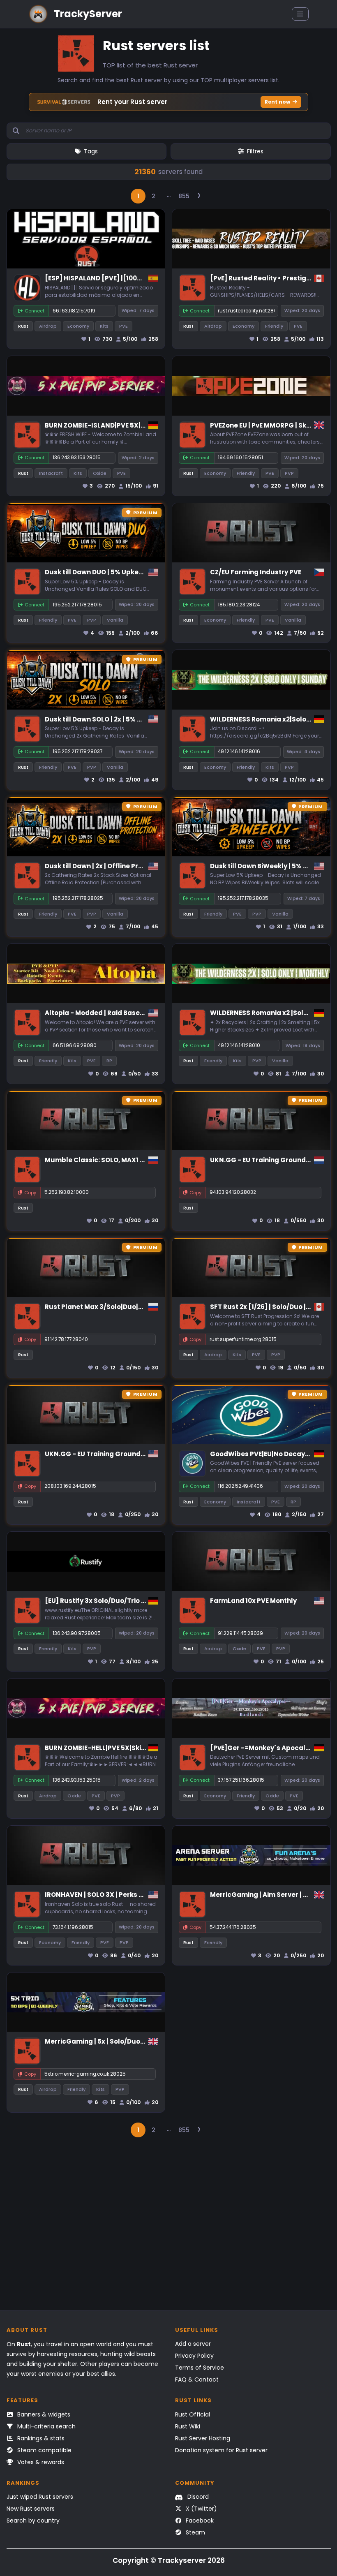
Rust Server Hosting (203, 2438)
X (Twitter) (201, 2509)
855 (184, 196)
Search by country (33, 2521)
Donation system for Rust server (221, 2450)
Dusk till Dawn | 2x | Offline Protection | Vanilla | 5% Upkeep (140, 866)
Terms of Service (200, 2368)
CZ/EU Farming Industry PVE (256, 572)
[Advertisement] (169, 2228)
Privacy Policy (194, 2356)
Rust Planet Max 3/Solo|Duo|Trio (98, 1307)
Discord (197, 2497)
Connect (35, 311)
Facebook (199, 2521)
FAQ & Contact (197, 2379)
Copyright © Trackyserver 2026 (169, 2560)
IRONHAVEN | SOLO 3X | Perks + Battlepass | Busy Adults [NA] (143, 1895)
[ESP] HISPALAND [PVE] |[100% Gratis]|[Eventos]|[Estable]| (141, 278)
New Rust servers (31, 2509)
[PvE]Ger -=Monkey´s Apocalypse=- (270, 1748)
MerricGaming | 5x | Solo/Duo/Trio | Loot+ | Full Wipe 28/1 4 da (144, 2041)
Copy (30, 1193)
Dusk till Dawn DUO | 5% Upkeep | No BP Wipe (117, 572)
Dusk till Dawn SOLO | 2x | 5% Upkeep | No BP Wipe (124, 719)
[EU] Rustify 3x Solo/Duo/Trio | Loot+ (104, 1601)
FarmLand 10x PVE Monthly (253, 1601)
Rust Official (193, 2414)
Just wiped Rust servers (40, 2497)
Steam (195, 2532)
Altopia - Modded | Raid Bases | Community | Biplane (131, 1013)
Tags (91, 151)
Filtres (255, 151)
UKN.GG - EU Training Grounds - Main (271, 1160)
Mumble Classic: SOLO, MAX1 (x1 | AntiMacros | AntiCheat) (139, 1160)
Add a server (193, 2344)
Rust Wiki (188, 2426)
